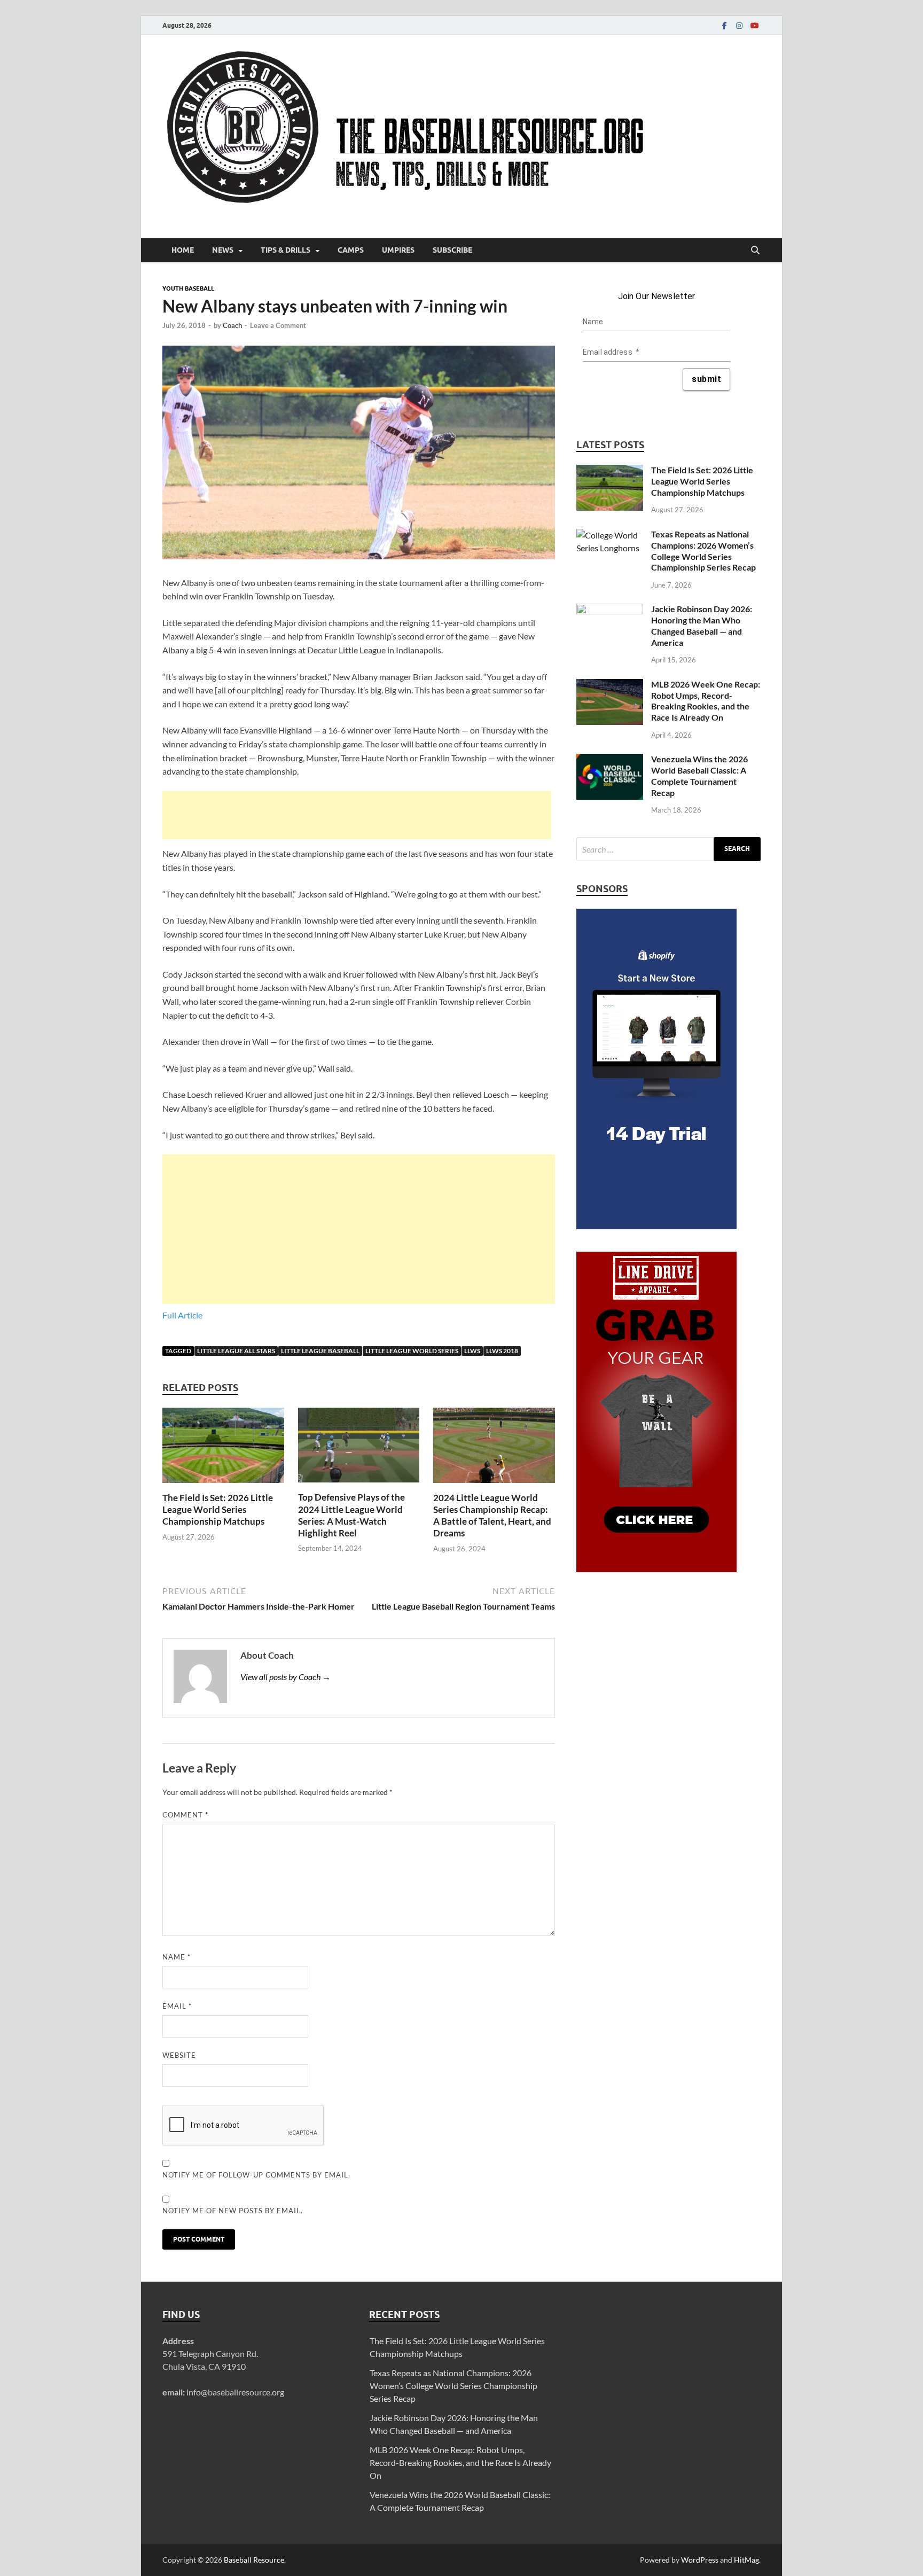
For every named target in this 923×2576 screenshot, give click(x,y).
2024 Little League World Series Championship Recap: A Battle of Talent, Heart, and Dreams (492, 1515)
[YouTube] (754, 25)
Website (179, 2055)
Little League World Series (412, 1351)
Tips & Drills (285, 250)
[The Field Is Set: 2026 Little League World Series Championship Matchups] (223, 1449)
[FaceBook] (724, 25)
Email (177, 2006)
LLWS (472, 1351)
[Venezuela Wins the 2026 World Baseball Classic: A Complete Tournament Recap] (610, 760)
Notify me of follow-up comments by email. (256, 2175)
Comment (185, 1815)
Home (183, 250)
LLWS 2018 (502, 1351)
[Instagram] (739, 25)
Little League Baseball (320, 1351)
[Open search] (755, 251)
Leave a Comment (278, 325)
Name (177, 1957)
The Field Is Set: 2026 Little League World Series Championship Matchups (218, 1509)
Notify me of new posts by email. (233, 2211)
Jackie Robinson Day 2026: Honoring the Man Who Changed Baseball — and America (702, 625)
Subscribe (452, 250)
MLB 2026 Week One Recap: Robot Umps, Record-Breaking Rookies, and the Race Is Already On (706, 701)
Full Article (182, 1315)
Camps (351, 250)
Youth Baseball (188, 288)
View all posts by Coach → (285, 1677)
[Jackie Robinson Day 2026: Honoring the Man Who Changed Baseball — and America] (610, 610)
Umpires (398, 250)
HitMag (746, 2560)
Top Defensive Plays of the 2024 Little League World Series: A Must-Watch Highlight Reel (351, 1515)
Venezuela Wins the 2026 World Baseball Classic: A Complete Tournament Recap (699, 775)
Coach (232, 325)
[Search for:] (668, 849)
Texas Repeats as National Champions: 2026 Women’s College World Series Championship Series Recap (703, 551)
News (223, 250)
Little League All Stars (236, 1351)
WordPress (700, 2560)
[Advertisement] (357, 815)
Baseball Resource (254, 2560)
